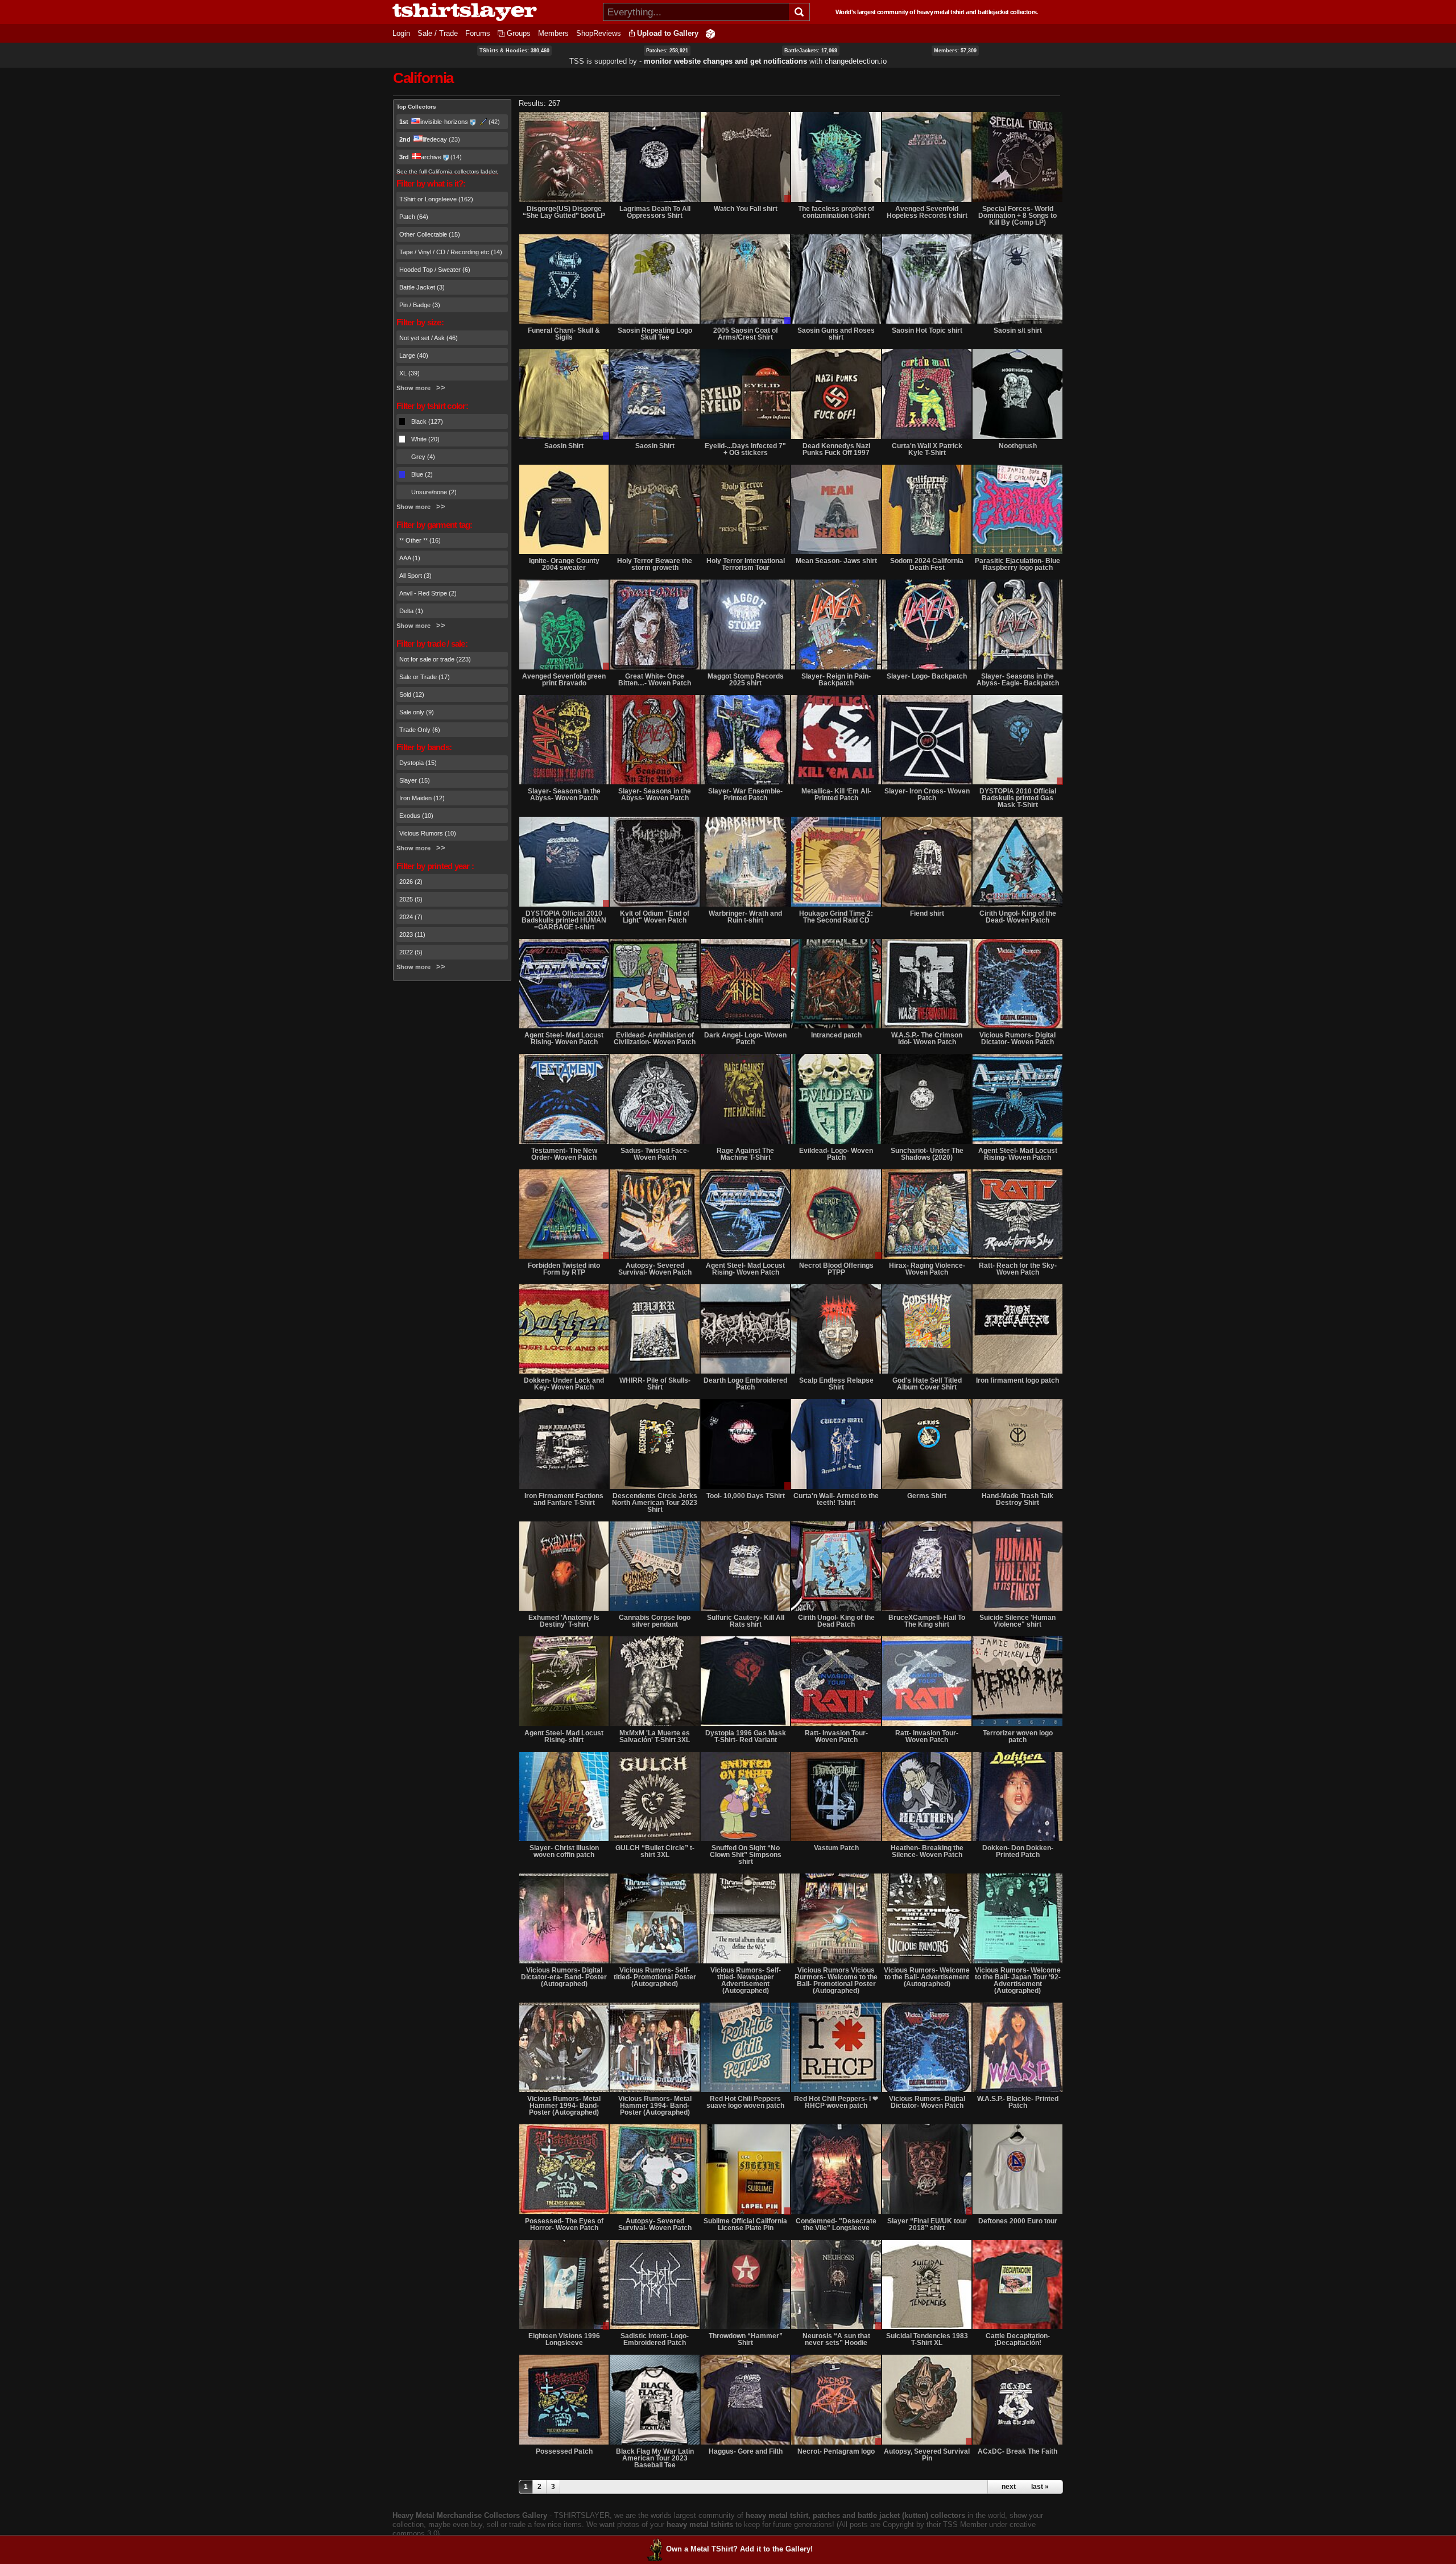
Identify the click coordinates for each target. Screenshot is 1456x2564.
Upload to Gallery (668, 33)
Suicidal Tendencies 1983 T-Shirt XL (927, 2339)
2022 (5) (411, 952)
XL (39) (409, 373)
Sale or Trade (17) (425, 677)
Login (401, 33)
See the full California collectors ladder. (447, 171)
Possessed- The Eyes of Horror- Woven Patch (564, 2224)
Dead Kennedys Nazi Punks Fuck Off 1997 (836, 449)
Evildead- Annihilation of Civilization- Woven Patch (655, 1039)
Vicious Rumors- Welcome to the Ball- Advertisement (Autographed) (927, 1977)
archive (431, 157)
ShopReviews (599, 33)
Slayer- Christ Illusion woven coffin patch (564, 1851)
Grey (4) (423, 457)
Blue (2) (422, 474)
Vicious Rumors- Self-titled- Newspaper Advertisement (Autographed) (746, 1980)
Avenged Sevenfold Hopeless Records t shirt (927, 212)
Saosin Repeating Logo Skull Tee (655, 334)
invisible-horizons (444, 122)
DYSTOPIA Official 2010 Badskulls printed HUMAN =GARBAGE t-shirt (564, 920)
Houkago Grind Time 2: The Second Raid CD (836, 917)
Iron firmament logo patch (1017, 1380)
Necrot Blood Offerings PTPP (836, 1269)
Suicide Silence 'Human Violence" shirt (1017, 1621)
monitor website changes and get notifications (725, 61)
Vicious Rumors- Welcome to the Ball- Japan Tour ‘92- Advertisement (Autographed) (1018, 1980)
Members (553, 33)
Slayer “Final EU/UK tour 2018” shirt (927, 2224)
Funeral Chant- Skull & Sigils (564, 334)
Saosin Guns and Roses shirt (836, 334)
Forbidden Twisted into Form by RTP (564, 1269)
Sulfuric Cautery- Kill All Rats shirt (746, 1621)
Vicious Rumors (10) (428, 833)
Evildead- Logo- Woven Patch (836, 1154)
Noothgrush (1018, 446)
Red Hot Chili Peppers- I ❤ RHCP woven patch (836, 2102)
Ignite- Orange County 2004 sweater (564, 564)
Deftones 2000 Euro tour (1018, 2221)
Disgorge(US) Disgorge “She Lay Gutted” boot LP (564, 212)
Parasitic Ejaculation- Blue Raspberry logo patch (1017, 564)
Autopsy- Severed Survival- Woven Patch (655, 1269)
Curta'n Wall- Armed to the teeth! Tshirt (836, 1499)
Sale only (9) (417, 712)
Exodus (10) (416, 816)
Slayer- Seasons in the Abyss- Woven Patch (564, 795)
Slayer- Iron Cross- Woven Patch (927, 795)
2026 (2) (411, 882)
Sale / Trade (438, 33)
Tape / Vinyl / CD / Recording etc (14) (451, 252)
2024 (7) (411, 917)
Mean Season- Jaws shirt (836, 561)
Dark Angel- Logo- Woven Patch (745, 1039)
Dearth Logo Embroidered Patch (745, 1384)
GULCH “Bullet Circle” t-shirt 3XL (655, 1851)
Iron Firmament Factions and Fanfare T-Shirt (564, 1499)
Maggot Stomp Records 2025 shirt (746, 680)
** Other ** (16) (420, 540)
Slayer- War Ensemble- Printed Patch (745, 795)
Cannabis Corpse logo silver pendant (655, 1621)
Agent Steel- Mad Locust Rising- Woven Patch (564, 1039)
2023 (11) (412, 934)
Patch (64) (414, 217)
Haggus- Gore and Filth (746, 2451)
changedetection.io (856, 61)
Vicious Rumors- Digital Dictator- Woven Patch (1017, 1039)
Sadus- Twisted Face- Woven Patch (655, 1154)
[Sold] (654, 1329)
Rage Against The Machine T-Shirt (745, 1154)
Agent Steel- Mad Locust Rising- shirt (564, 1736)
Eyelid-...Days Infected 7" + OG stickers (745, 449)
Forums (478, 33)
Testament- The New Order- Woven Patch (564, 1154)
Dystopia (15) (418, 763)
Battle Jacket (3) (422, 287)
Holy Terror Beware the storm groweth (655, 564)
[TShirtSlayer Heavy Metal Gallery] (494, 12)
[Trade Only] (745, 279)
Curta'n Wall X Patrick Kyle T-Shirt (927, 449)
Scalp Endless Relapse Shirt (836, 1384)
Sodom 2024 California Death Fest (927, 564)
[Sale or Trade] (745, 157)
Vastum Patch (836, 1848)
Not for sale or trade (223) (435, 659)
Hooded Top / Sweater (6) (435, 270)
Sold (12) (412, 694)
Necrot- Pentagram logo (836, 2451)
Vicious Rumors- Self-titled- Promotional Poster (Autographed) (655, 1977)
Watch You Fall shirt (746, 209)
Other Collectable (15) (430, 234)
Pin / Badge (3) (420, 305)
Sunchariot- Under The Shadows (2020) (927, 1154)
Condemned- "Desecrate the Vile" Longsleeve (836, 2224)
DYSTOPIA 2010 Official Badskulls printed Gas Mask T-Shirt (1018, 798)
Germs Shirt (927, 1496)
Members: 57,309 (955, 51)
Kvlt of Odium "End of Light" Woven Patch (655, 917)
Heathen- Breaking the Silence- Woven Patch (927, 1851)
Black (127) (427, 421)
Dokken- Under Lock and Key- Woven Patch (564, 1384)
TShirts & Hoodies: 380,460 (514, 51)
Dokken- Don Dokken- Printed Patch (1018, 1851)
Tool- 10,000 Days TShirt (746, 1496)
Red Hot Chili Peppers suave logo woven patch (745, 2102)
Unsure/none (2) (434, 492)
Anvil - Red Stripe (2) (428, 593)
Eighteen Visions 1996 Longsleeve (564, 2339)
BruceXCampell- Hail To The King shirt (927, 1621)
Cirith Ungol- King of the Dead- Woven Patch (1018, 917)
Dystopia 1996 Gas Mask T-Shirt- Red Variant (746, 1736)
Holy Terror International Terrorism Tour (746, 564)
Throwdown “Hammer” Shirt (746, 2339)
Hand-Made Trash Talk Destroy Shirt (1017, 1499)
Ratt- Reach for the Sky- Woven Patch (1018, 1269)
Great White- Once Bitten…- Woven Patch (655, 680)
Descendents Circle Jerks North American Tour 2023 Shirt (655, 1503)
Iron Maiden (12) (422, 798)
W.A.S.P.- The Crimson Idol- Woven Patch (927, 1039)
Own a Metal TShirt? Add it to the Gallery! (739, 2549)
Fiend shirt (927, 913)
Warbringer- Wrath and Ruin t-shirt (745, 917)
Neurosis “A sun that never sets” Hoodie (836, 2339)
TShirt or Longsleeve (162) (436, 199)
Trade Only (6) (420, 730)
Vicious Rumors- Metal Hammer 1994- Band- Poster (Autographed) (564, 2106)
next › (1011, 2487)
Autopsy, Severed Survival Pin (927, 2455)
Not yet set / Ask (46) (429, 338)
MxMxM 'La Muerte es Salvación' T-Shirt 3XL (655, 1736)
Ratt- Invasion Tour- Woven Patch (836, 1736)
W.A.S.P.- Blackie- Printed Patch (1018, 2102)
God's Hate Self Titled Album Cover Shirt (927, 1384)
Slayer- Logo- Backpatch (927, 676)
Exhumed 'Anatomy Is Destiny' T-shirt (564, 1621)
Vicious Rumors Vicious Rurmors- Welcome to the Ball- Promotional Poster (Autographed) (836, 1980)
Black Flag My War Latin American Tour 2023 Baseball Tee (655, 2458)
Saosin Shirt (564, 446)
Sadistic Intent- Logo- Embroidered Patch (655, 2339)
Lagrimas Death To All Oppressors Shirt (655, 212)
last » (1040, 2487)
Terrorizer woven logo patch (1018, 1736)
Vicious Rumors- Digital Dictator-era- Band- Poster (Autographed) (564, 1977)
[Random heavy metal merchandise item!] (710, 33)
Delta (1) (411, 611)
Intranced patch (836, 1035)
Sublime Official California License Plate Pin (745, 2224)
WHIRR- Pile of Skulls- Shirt (655, 1384)
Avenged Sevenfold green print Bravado (564, 680)
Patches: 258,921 (667, 51)
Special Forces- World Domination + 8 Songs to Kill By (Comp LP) (1017, 216)
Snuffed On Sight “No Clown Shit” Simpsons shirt (746, 1855)
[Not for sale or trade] (564, 157)
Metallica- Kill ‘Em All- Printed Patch (836, 795)
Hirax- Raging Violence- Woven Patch (927, 1269)
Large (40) (414, 355)
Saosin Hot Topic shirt (927, 330)
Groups (519, 33)
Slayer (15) (415, 780)
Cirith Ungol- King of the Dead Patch (836, 1621)
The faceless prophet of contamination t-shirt (836, 212)
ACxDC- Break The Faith (1017, 2451)
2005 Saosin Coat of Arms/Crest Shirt (746, 334)
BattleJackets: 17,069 (811, 51)
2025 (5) (411, 899)
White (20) (425, 439)
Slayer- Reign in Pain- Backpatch (836, 680)
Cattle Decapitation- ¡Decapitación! (1018, 2339)
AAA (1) (410, 558)
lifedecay (435, 139)
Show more (413, 388)
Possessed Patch (564, 2451)
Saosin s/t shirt (1018, 330)
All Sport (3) (415, 576)
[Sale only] (1017, 740)
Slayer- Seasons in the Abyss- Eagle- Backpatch (1018, 680)
